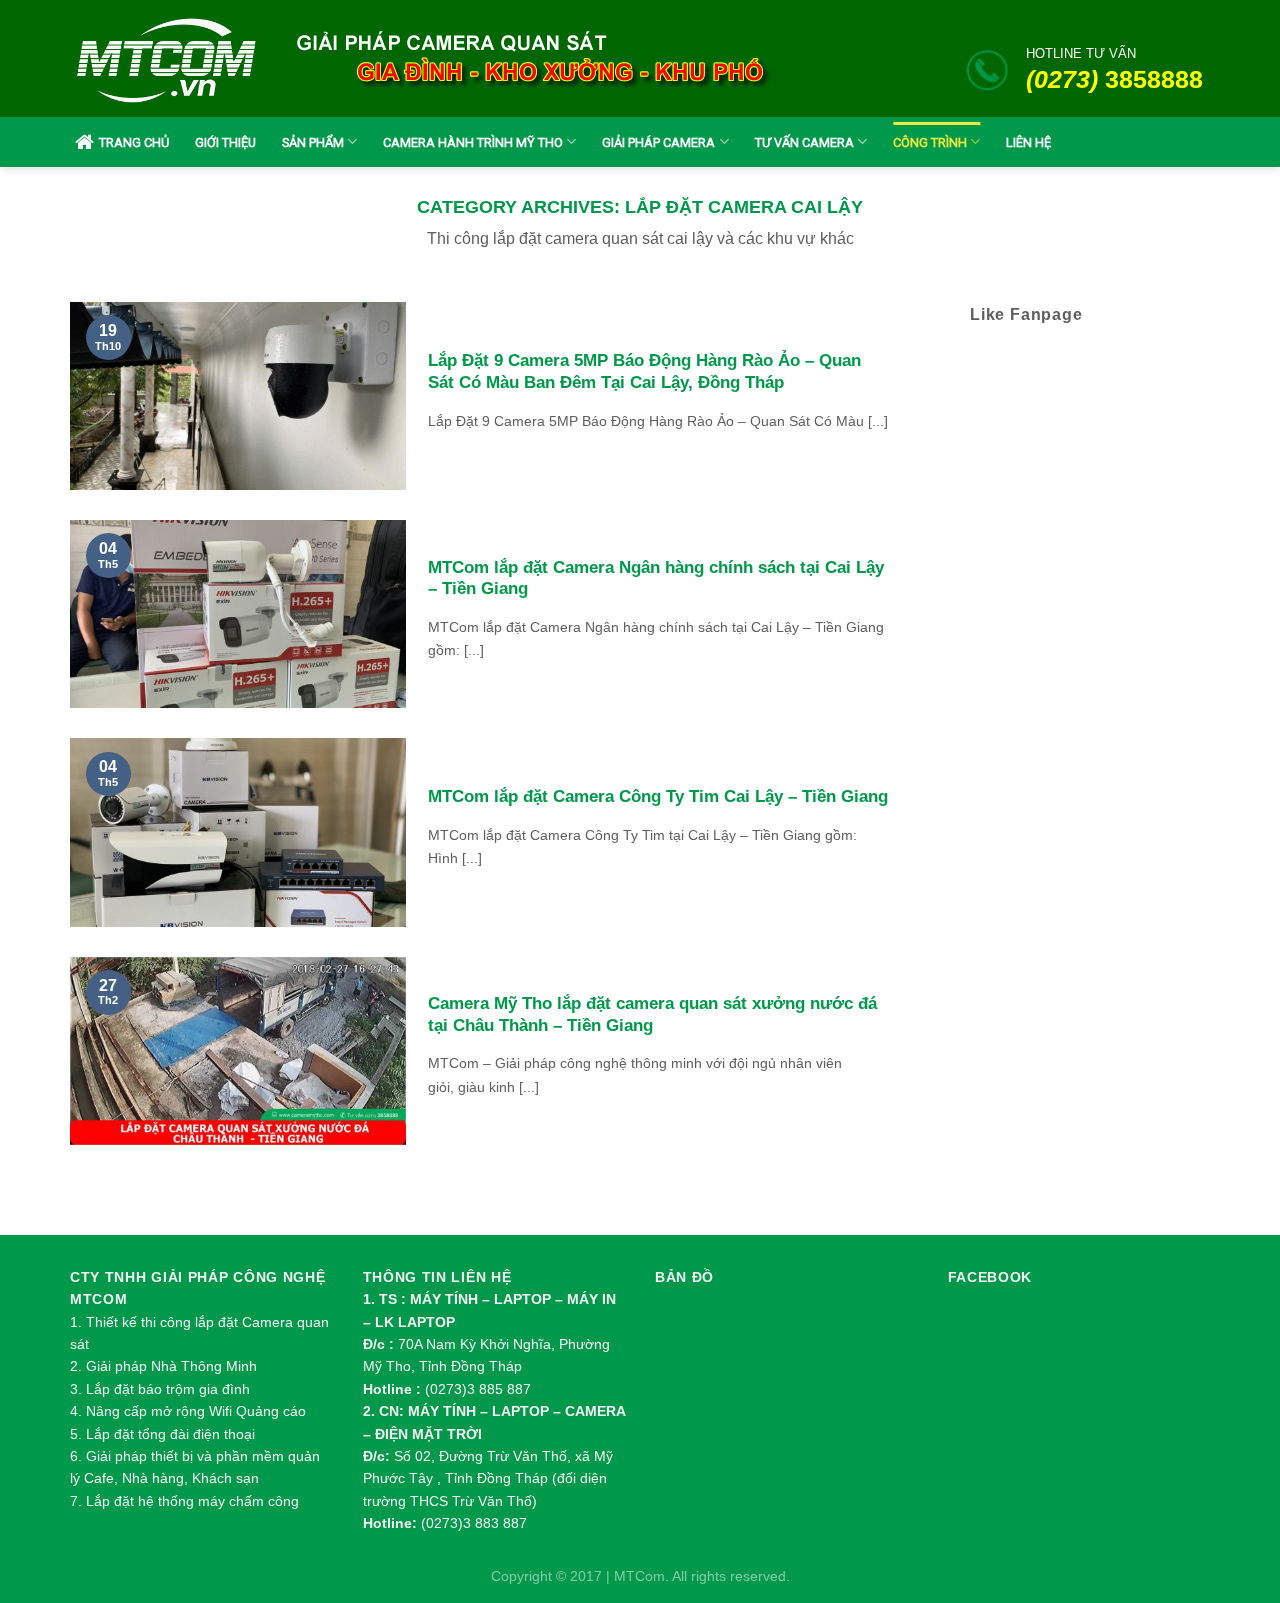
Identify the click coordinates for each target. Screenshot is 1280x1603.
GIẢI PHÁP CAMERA (658, 142)
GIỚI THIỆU (225, 142)
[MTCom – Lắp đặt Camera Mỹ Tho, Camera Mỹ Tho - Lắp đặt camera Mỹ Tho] (166, 59)
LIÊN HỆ (1028, 142)
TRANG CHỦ (134, 142)
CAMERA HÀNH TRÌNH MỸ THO (473, 142)
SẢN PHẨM (313, 142)
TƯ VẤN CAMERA (804, 142)
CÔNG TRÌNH (930, 142)
